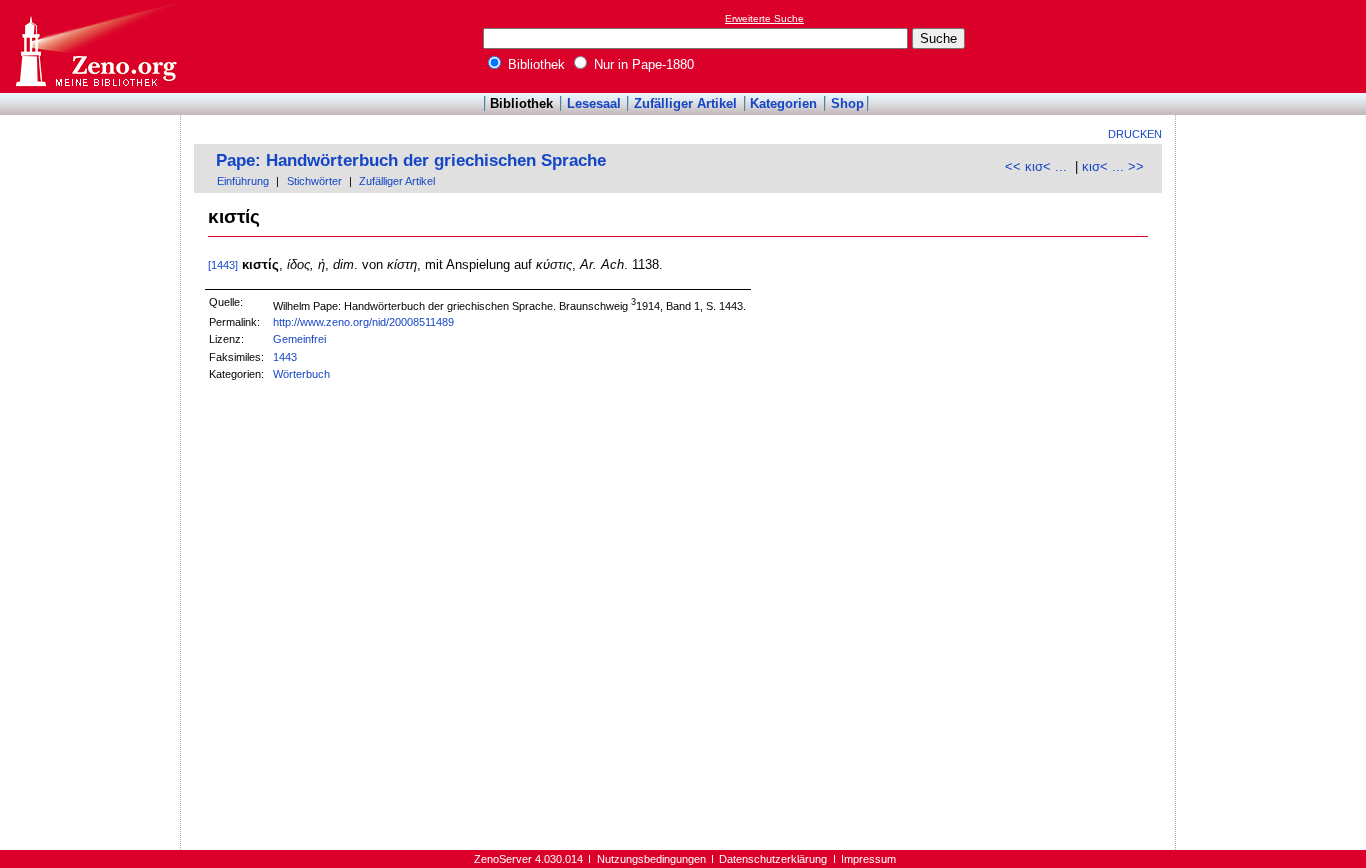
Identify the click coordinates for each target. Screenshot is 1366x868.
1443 (285, 357)
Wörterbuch (301, 374)
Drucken (1135, 134)
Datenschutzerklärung (773, 859)
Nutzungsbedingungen (651, 859)
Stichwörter (314, 181)
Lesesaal (594, 103)
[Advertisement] (1274, 46)
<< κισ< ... (1036, 166)
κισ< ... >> (1113, 166)
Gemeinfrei (299, 339)
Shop (847, 103)
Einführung (243, 181)
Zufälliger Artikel (685, 103)
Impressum (868, 859)
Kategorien (783, 103)
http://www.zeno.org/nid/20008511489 (363, 322)
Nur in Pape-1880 (642, 64)
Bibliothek (534, 64)
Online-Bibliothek (95, 46)
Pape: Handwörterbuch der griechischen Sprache (411, 160)
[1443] (223, 265)
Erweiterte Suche (764, 18)
